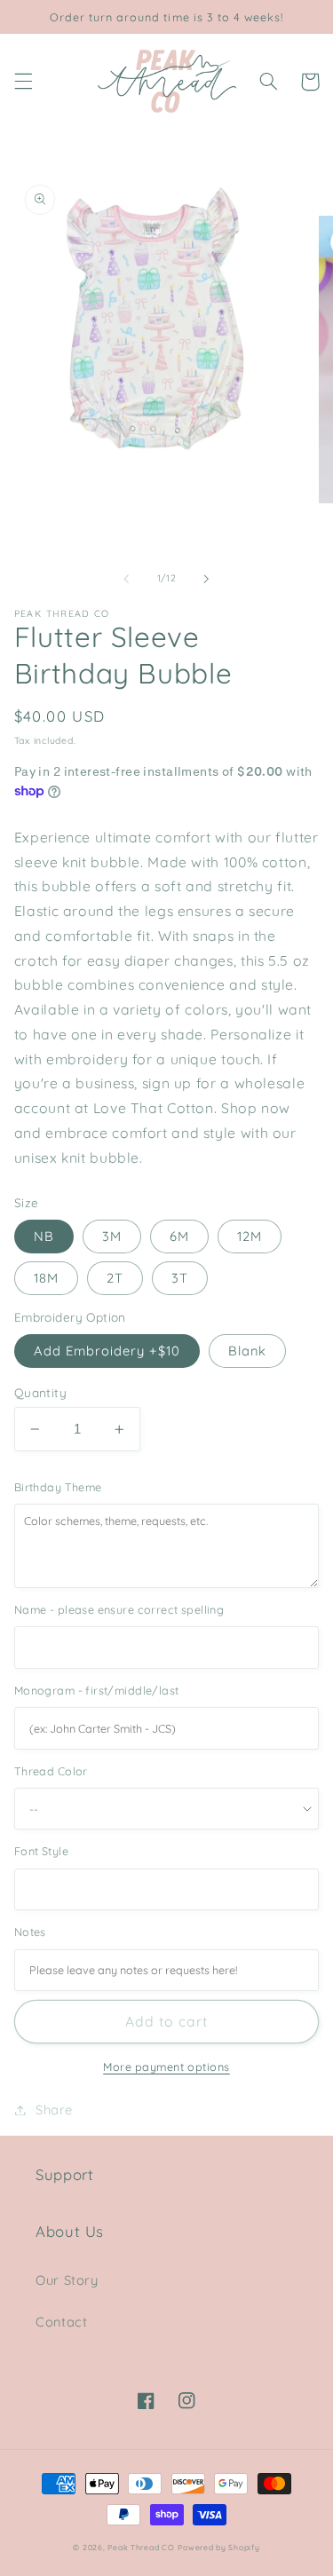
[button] (23, 82)
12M (250, 1236)
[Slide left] (126, 579)
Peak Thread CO (141, 2547)
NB (44, 1236)
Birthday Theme (58, 1487)
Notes (30, 1932)
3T (180, 1278)
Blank (247, 1351)
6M (179, 1236)
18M (46, 1278)
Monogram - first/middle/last (97, 1690)
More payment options (166, 2066)
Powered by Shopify (218, 2547)
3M (112, 1236)
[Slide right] (207, 579)
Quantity (40, 1392)
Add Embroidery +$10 (107, 1351)
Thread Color (51, 1771)
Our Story (67, 2280)
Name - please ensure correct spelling (119, 1609)
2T (115, 1278)
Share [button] (54, 2110)
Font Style (41, 1851)
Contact (61, 2322)
